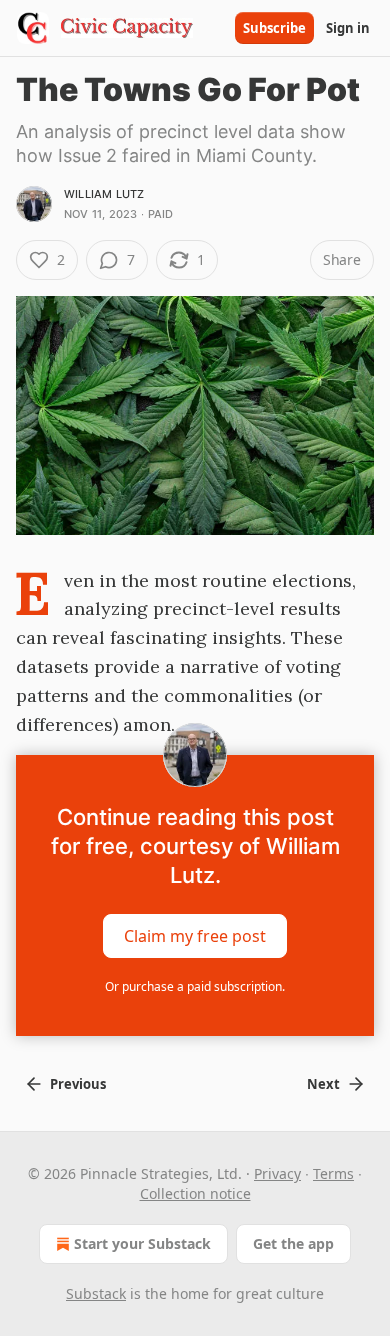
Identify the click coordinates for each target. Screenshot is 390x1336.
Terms (333, 1173)
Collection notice (195, 1193)
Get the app (293, 1243)
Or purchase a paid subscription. (195, 986)
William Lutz (104, 194)
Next (323, 1084)
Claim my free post (195, 936)
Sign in (348, 28)
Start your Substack (142, 1243)
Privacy (277, 1173)
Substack (96, 1293)
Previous (78, 1084)
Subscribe (274, 28)
